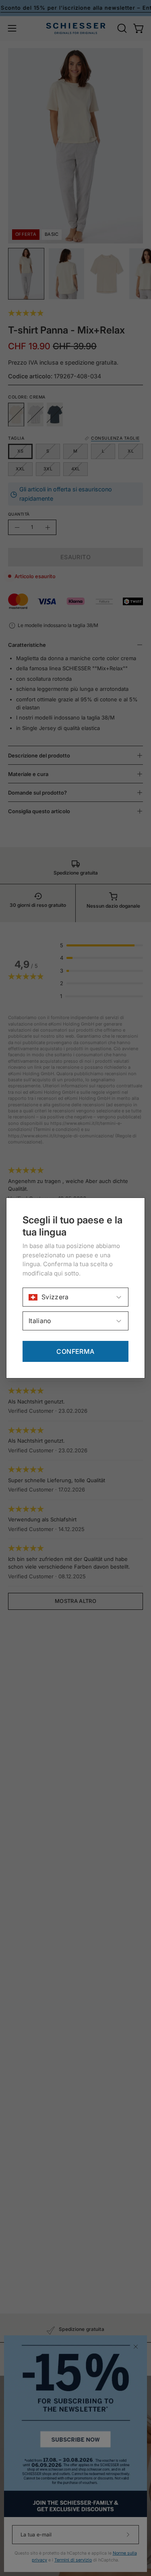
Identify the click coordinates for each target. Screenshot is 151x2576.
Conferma (75, 1351)
